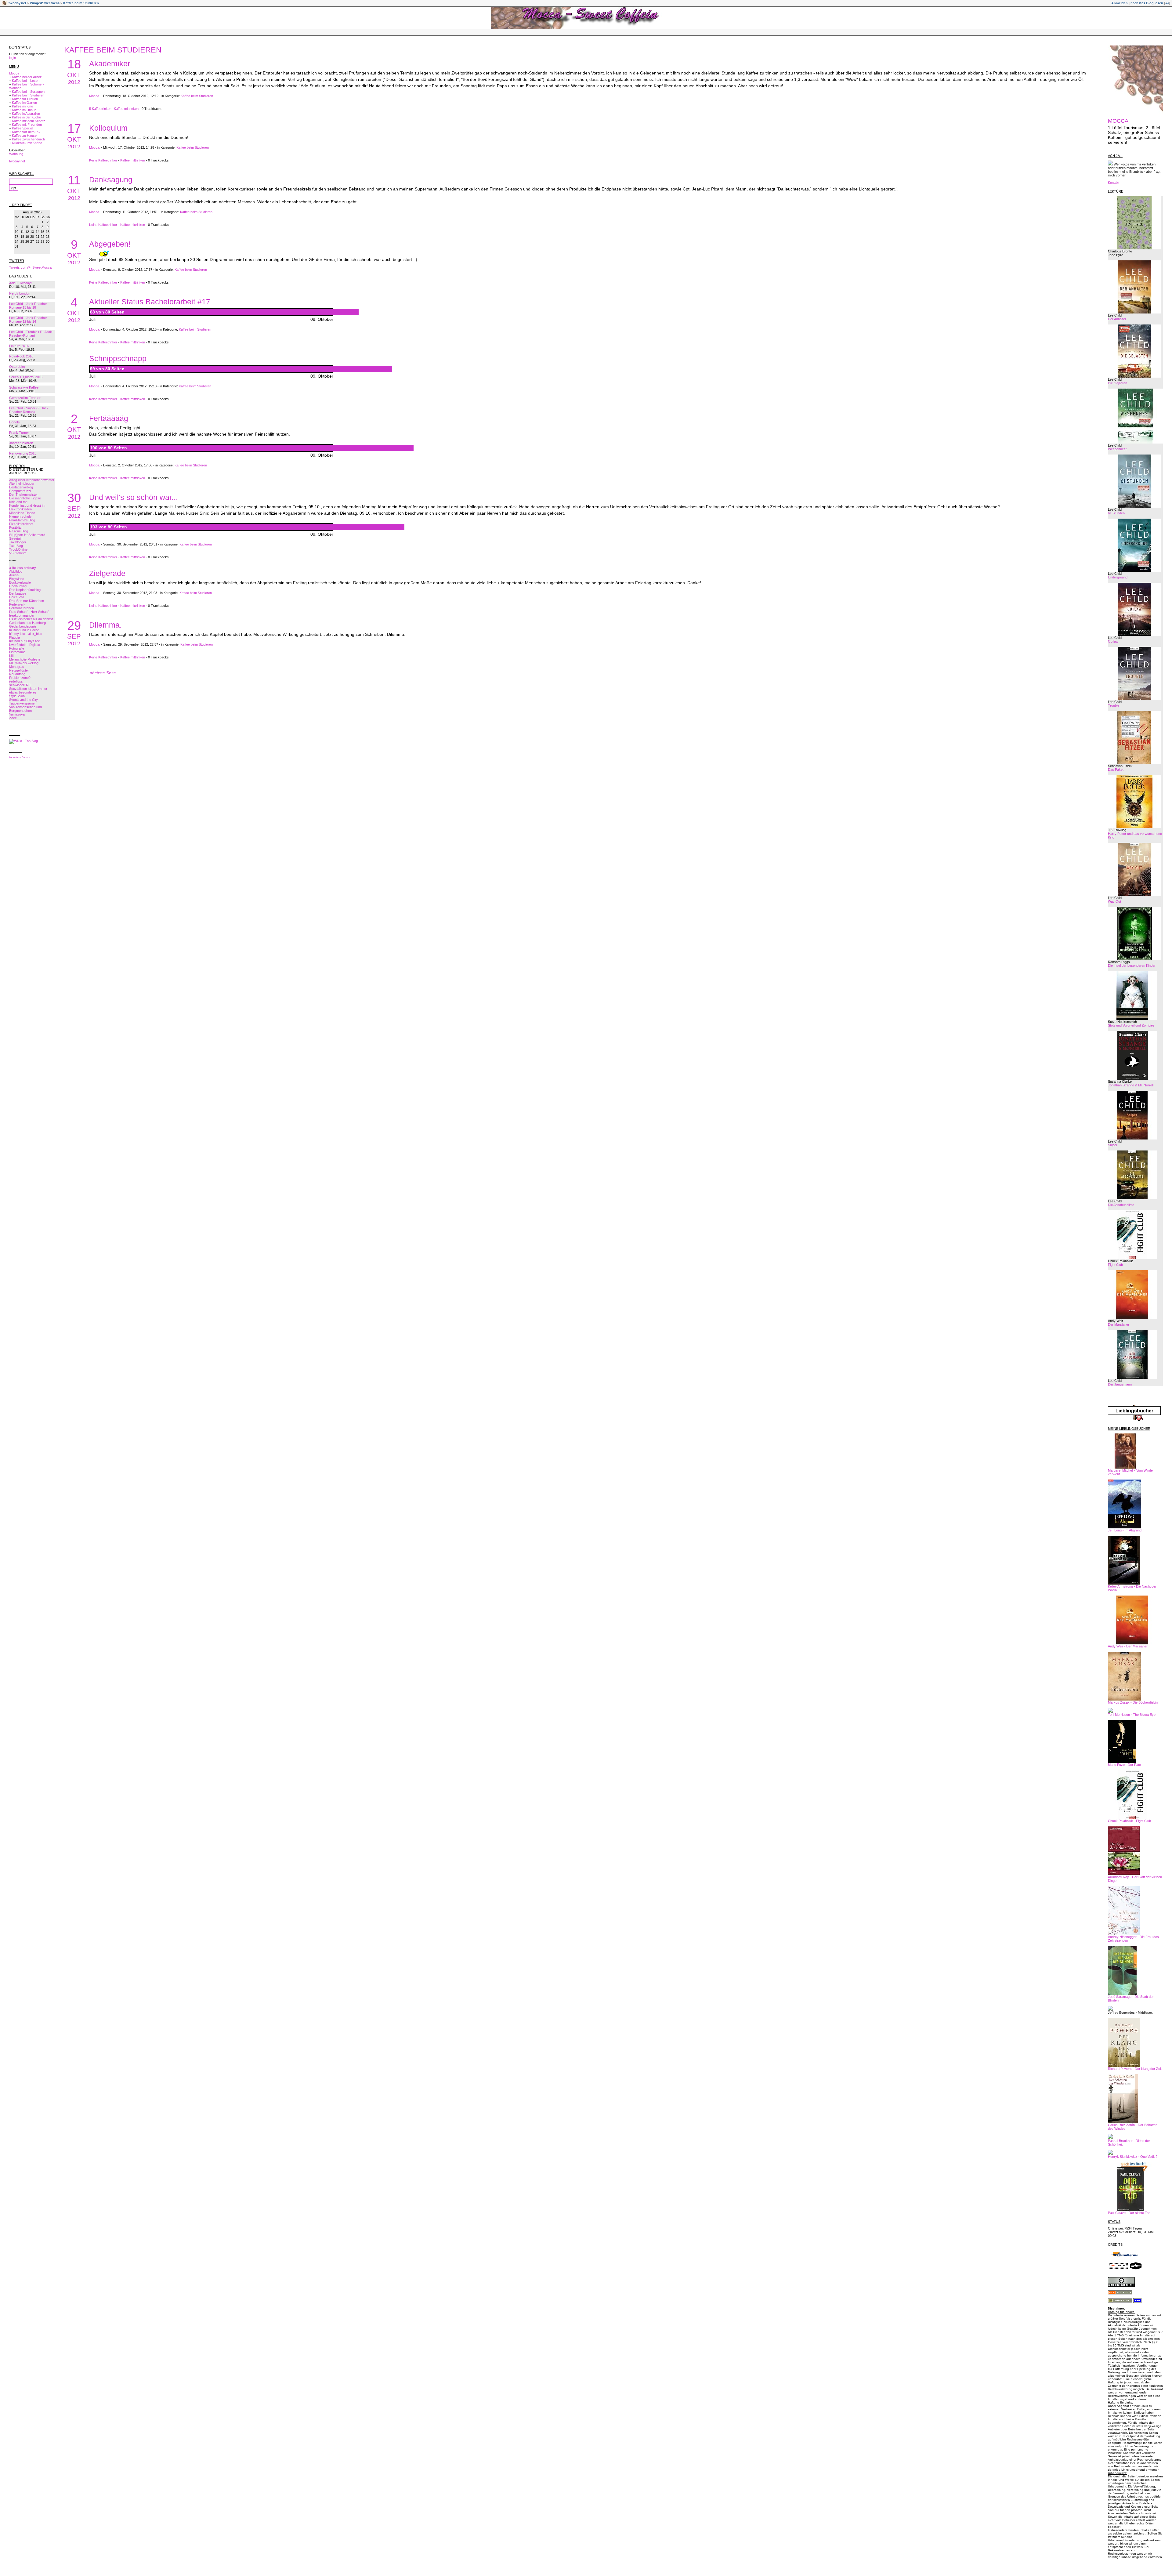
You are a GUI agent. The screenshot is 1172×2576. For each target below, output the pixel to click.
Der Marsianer (1119, 1324)
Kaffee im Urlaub (24, 110)
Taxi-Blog (16, 546)
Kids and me (18, 502)
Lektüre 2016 (19, 346)
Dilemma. (105, 625)
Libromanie (17, 652)
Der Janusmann (1120, 1384)
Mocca (14, 73)
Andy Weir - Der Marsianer (1128, 1646)
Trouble (1114, 705)
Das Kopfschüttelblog (25, 590)
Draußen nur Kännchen (27, 601)
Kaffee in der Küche (26, 117)
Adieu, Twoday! (20, 283)
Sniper (1113, 1145)
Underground (1118, 577)
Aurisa (14, 575)
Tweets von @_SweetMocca (30, 267)
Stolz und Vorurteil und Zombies (1131, 1025)
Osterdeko (17, 367)
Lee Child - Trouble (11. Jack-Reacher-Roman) (31, 334)
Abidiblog (16, 571)
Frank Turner (19, 433)
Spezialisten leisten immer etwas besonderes (28, 690)
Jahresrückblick (21, 443)
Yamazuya (17, 714)
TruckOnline (18, 549)
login (13, 58)
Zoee (13, 718)
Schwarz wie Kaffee (24, 387)
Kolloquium (108, 128)
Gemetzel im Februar (25, 398)
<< (1167, 3)
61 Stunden (1116, 513)
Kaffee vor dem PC (26, 132)
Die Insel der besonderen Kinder (1132, 966)
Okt (74, 75)
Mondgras (17, 667)
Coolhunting (18, 586)
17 (74, 129)
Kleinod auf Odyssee (25, 641)
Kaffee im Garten (24, 103)
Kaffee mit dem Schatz (29, 121)
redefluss (16, 681)
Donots (14, 422)
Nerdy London (20, 293)
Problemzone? (20, 678)
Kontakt (1114, 183)
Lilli (11, 656)
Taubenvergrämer (22, 703)
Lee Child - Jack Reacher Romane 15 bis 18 (28, 306)
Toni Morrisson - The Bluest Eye (1132, 1715)
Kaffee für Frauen (25, 99)
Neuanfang (17, 674)
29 (74, 625)
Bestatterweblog (21, 487)
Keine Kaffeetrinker (103, 160)
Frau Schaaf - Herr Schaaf (29, 612)
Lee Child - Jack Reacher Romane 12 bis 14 (28, 320)
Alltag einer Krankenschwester (32, 480)
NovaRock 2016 (21, 356)
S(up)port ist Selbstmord (27, 535)
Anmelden (1120, 3)
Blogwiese (17, 579)
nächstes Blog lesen (1147, 3)
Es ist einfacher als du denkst (31, 619)
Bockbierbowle (20, 582)
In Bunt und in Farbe (24, 630)
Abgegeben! (110, 244)
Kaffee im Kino (22, 106)
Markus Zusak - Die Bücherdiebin (1133, 1702)
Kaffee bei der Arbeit (27, 77)
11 (74, 180)
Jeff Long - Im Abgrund (1125, 1530)
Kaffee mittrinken (126, 109)
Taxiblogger (18, 542)
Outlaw (1113, 641)
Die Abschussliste (1121, 1205)
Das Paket (1116, 770)
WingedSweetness (45, 3)
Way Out (1114, 901)
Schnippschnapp (118, 358)
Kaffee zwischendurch (28, 139)
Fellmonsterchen (22, 608)
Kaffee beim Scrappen (28, 92)
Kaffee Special (22, 128)
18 (74, 64)
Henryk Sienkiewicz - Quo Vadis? (1133, 2157)
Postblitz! (16, 527)
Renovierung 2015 (23, 453)
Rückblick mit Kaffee (27, 143)
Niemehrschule (20, 516)
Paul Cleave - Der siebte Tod (1129, 2213)
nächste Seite (103, 673)
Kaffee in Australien (26, 114)
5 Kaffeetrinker (100, 109)
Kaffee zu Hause (24, 136)
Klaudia (14, 637)
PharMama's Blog (22, 520)
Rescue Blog (19, 531)
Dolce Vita (17, 597)
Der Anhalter (1117, 319)
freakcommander (22, 615)
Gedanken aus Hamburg (27, 623)
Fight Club (1115, 1265)
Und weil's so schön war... (134, 497)
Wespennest (1117, 449)
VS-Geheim (18, 553)
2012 (74, 82)
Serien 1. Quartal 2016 (26, 377)
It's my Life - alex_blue (26, 634)
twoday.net (17, 3)
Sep (74, 509)
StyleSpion (17, 696)
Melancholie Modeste (25, 659)
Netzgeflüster (19, 670)
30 (74, 498)
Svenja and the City (24, 700)
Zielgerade (107, 573)
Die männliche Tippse (25, 498)
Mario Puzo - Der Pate (1124, 1765)
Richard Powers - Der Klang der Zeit (1135, 2069)
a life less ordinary (23, 568)
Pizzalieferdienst (21, 524)
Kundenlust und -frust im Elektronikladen (27, 507)
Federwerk (17, 604)
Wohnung (16, 154)
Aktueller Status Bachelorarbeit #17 (150, 302)
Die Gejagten (1118, 383)
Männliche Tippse (22, 513)
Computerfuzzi (20, 491)
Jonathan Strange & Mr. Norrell (1131, 1085)
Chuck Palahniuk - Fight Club (1129, 1821)
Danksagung (111, 179)
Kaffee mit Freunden (27, 125)
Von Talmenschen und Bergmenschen (25, 709)
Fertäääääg (109, 418)
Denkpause (18, 593)
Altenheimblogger (22, 484)
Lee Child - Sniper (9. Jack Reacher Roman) (29, 410)
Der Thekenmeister (24, 495)
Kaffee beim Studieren (81, 3)
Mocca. (95, 96)
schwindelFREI (20, 685)
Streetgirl (16, 538)
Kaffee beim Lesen (26, 81)
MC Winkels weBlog (24, 663)
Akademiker (110, 63)
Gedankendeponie (23, 626)
